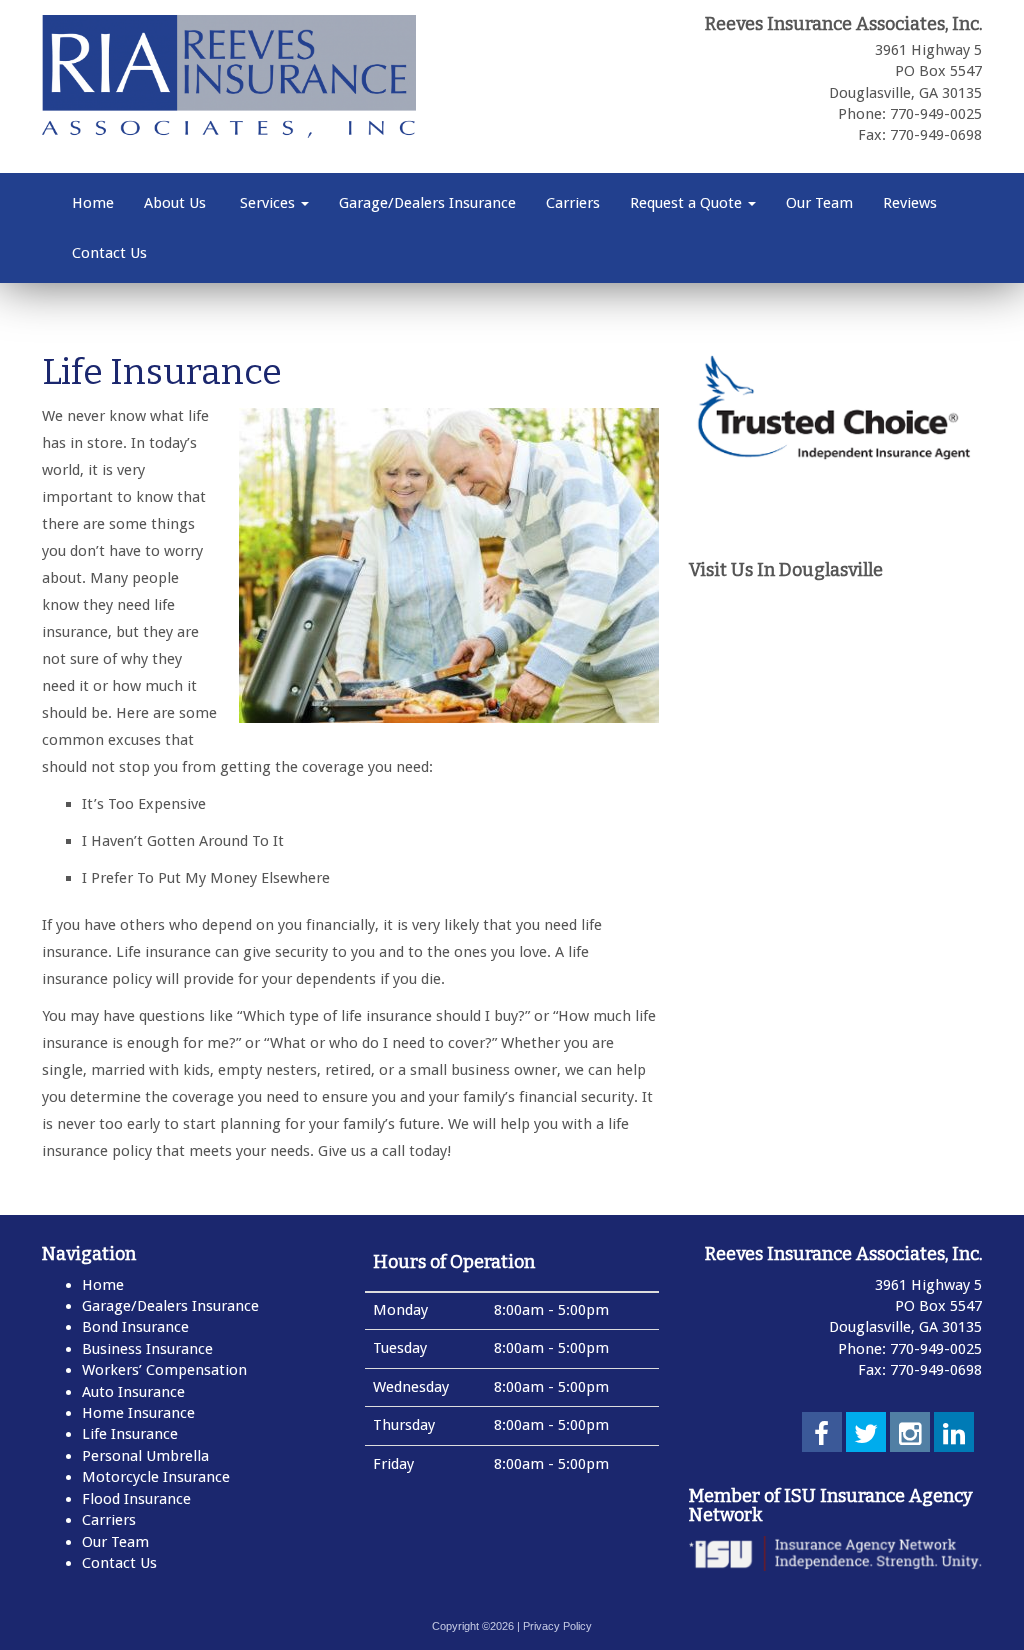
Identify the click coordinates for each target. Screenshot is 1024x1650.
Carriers (573, 203)
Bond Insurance (135, 1327)
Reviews (910, 203)
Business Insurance (147, 1349)
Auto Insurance (133, 1392)
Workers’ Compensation (164, 1370)
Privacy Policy (557, 1626)
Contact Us (109, 253)
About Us (175, 203)
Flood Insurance (136, 1499)
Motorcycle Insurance (156, 1477)
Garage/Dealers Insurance (427, 203)
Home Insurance (138, 1413)
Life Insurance (130, 1434)
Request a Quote (688, 203)
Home (93, 203)
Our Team (819, 203)
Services (267, 203)
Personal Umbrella (145, 1456)
